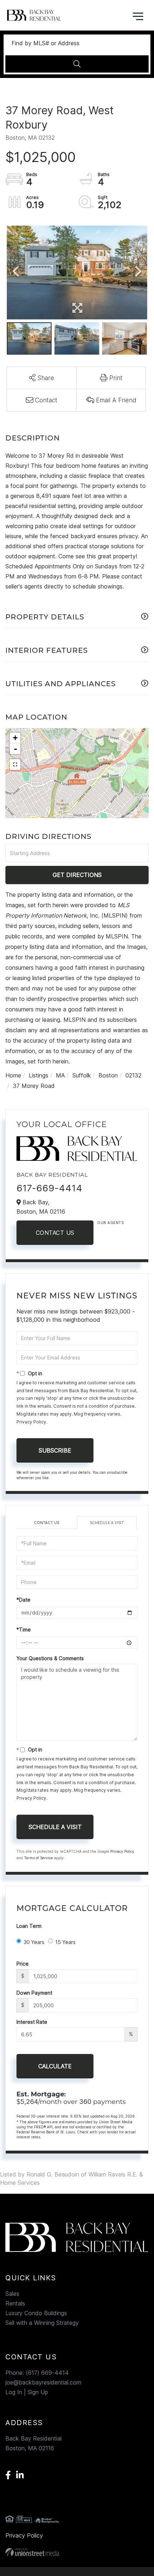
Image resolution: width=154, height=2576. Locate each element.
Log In (14, 2392)
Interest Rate (32, 2022)
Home (13, 1075)
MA (60, 1075)
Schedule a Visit (107, 1523)
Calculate (55, 2066)
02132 (133, 1075)
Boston (108, 1075)
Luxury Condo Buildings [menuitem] (36, 2313)
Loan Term (29, 1926)
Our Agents (110, 1223)
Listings (38, 1075)
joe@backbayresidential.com (43, 2382)
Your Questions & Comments (50, 1658)
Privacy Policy (31, 1422)
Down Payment (34, 1993)
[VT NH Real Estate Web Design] (77, 2552)
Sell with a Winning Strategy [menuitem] (42, 2323)
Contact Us (55, 1233)
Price (23, 1964)
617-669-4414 (49, 1188)
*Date (23, 1600)
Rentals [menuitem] (15, 2303)
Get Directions (77, 875)
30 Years (34, 1942)
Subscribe (55, 1450)
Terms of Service (38, 1858)
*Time (24, 1629)
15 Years (65, 1942)
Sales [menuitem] (12, 2294)
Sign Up (38, 2392)
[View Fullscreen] (15, 765)
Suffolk (82, 1075)
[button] (77, 64)
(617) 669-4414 (47, 2373)
